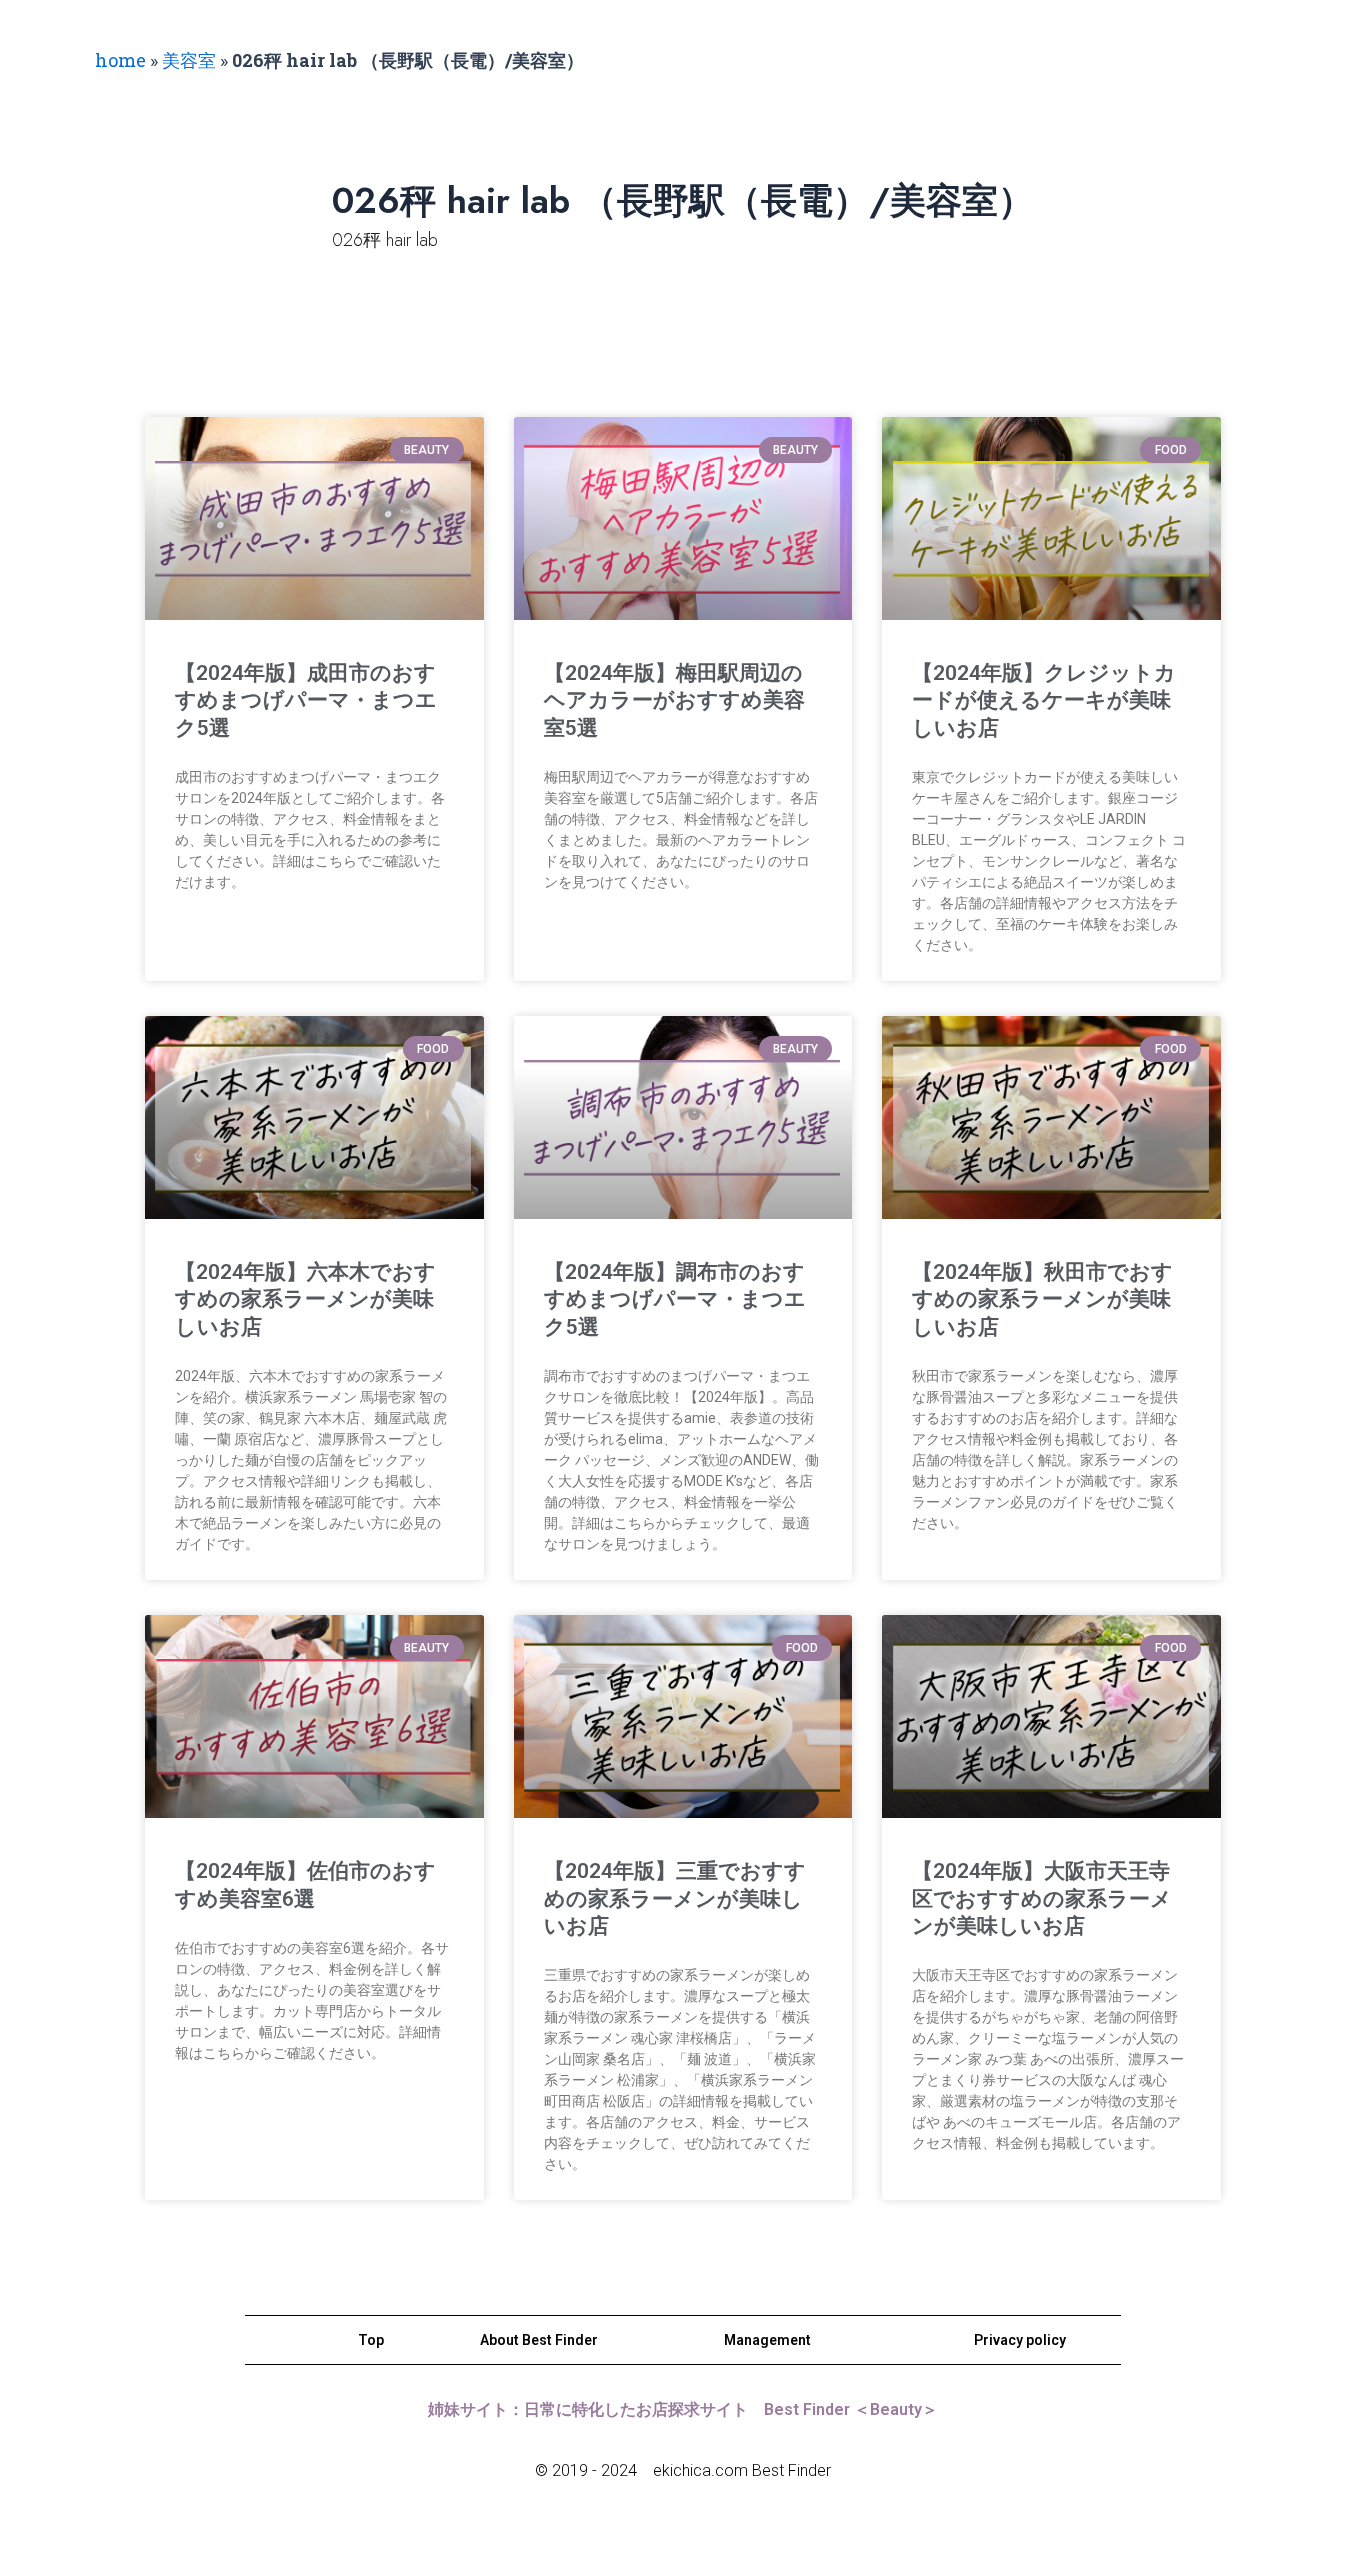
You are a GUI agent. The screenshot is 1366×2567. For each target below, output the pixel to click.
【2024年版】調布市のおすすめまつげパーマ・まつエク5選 (675, 1299)
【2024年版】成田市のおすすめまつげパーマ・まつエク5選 (306, 700)
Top (371, 2340)
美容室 (189, 60)
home (120, 60)
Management (767, 2340)
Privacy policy (1020, 2340)
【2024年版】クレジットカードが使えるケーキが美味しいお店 (1044, 700)
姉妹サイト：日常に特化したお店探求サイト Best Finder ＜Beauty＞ (683, 2409)
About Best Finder (539, 2340)
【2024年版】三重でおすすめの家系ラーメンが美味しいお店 (675, 1898)
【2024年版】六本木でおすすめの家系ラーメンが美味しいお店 (305, 1299)
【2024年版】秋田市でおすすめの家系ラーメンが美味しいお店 (1042, 1299)
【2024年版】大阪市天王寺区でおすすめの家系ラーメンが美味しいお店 (1042, 1898)
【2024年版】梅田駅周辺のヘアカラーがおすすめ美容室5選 (674, 700)
